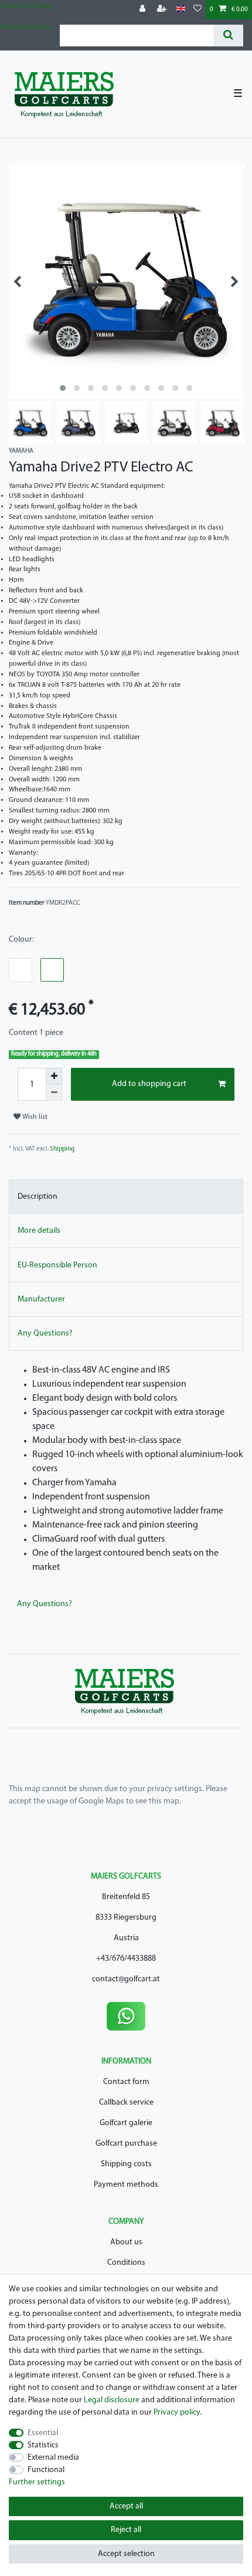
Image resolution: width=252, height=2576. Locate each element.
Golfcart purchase (126, 2144)
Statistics (43, 2445)
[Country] (181, 9)
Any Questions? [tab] (45, 1333)
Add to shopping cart (149, 1084)
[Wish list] (197, 10)
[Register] (163, 10)
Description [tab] (38, 1197)
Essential (43, 2433)
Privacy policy (177, 2413)
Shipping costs (126, 2164)
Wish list (34, 1117)
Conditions (126, 2263)
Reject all (126, 2530)
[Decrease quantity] (54, 1093)
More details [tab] (39, 1231)
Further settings (37, 2482)
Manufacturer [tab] (41, 1299)
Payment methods (126, 2185)
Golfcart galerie (126, 2123)
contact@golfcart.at (126, 1979)
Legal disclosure (112, 2400)
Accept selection (126, 2554)
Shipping (62, 1149)
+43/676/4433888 (126, 1959)
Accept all (126, 2506)
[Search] (228, 36)
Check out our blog (25, 7)
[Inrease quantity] (54, 1076)
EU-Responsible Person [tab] (57, 1265)
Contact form (126, 2082)
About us (126, 2242)
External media (53, 2458)
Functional (46, 2470)
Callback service (126, 2103)
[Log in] (144, 10)
